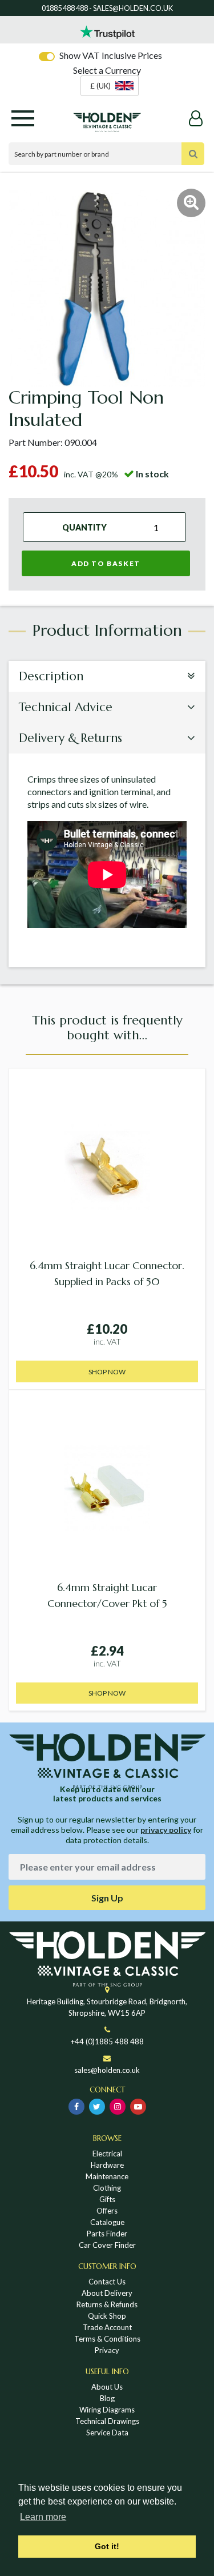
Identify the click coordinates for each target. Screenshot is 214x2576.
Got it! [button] (107, 2546)
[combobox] (110, 86)
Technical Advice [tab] (66, 707)
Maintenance (107, 2176)
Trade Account (107, 2327)
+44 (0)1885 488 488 (107, 2041)
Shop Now (107, 1372)
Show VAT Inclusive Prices (111, 55)
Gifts (107, 2199)
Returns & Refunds (107, 2304)
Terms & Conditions (107, 2339)
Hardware (107, 2165)
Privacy (107, 2350)
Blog (107, 2398)
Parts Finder (107, 2234)
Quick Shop (107, 2316)
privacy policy (166, 1830)
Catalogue (107, 2222)
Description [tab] (51, 676)
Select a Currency (107, 70)
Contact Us (107, 2282)
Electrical (107, 2154)
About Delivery (107, 2293)
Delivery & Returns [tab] (70, 738)
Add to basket (106, 563)
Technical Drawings (107, 2421)
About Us (107, 2387)
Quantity (84, 527)
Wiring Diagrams (107, 2410)
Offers (107, 2211)
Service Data (107, 2433)
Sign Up (107, 1898)
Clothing (107, 2188)
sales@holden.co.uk (107, 2070)
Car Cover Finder (107, 2245)
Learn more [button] (43, 2517)
